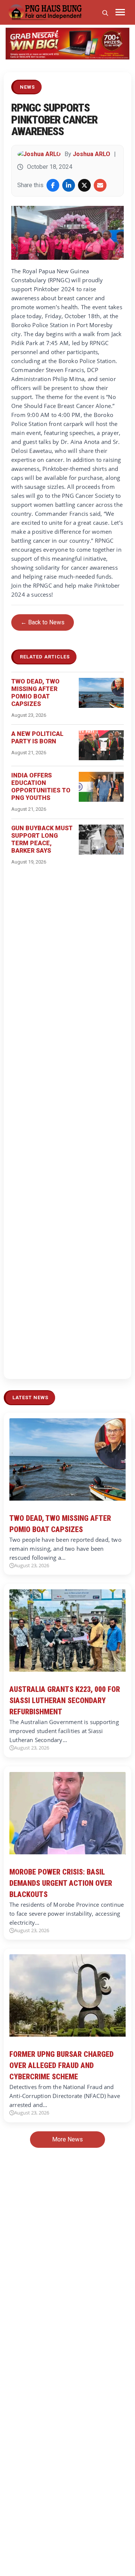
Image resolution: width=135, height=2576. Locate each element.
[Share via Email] (100, 185)
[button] (15, 44)
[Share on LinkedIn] (69, 185)
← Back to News (43, 622)
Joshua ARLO (91, 154)
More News (67, 2139)
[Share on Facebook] (53, 185)
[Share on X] (84, 185)
